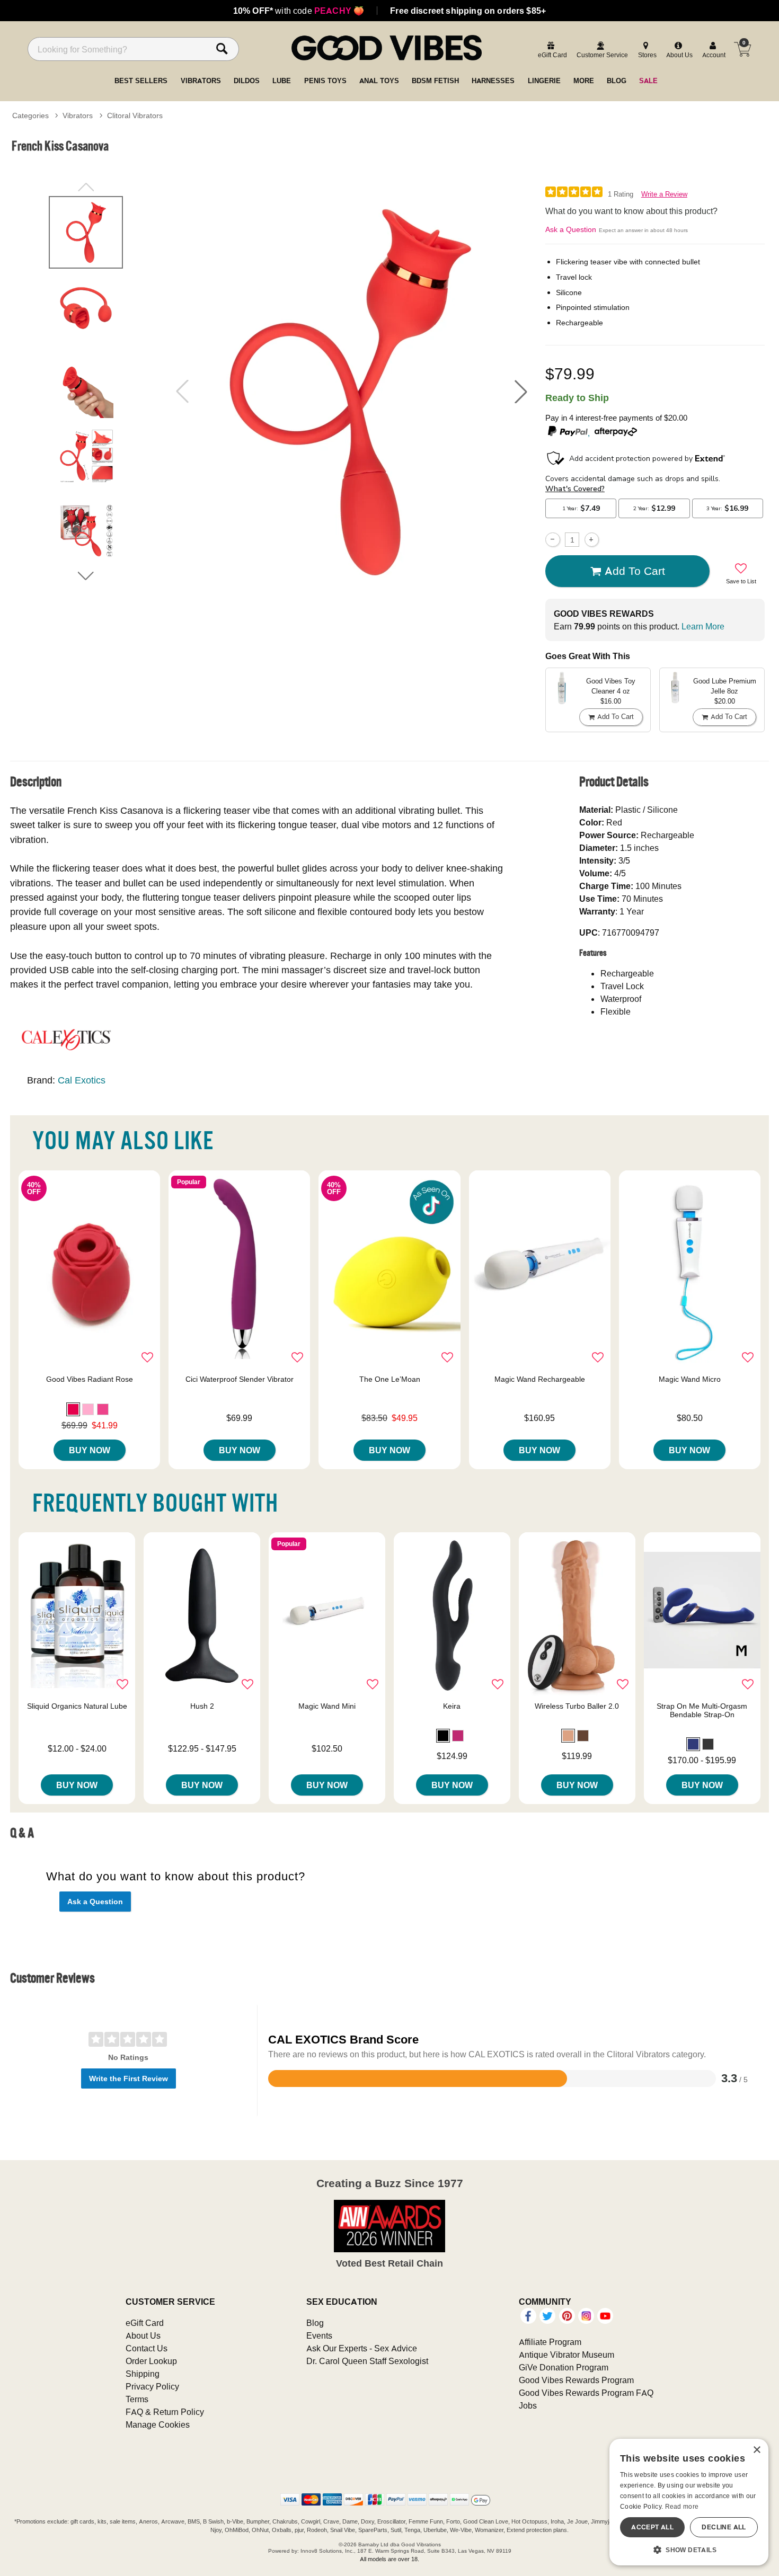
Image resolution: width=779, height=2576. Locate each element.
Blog (315, 2323)
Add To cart (635, 571)
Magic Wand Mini (327, 1706)
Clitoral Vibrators (135, 116)
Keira (452, 1706)
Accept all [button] (652, 2527)
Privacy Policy (152, 2386)
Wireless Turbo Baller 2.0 (577, 1706)
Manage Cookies (158, 2424)
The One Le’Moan (390, 1379)
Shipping (143, 2374)
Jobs (528, 2405)
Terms (137, 2399)
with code (299, 11)
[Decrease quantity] (552, 540)
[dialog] (689, 2502)
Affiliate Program (550, 2342)
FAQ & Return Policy (165, 2412)
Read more (682, 2506)
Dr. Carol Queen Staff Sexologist (367, 2361)
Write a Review (664, 194)
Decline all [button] (724, 2527)
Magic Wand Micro (690, 1379)
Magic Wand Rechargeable (540, 1379)
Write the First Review (129, 2078)
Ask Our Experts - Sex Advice (362, 2348)
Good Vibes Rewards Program (576, 2380)
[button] (521, 392)
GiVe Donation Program (564, 2367)
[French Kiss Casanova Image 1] (351, 392)
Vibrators (78, 116)
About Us (143, 2335)
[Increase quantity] (592, 540)
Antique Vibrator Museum (566, 2355)
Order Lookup (151, 2361)
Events (319, 2335)
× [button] (756, 2450)
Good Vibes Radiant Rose (90, 1379)
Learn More (703, 626)
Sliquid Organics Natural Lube (77, 1706)
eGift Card (145, 2323)
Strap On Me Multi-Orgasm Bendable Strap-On (702, 1710)
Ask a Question (571, 229)
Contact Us (147, 2348)
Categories (30, 116)
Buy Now (90, 1450)
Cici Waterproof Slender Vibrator (240, 1379)
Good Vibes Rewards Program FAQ (586, 2393)
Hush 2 (202, 1706)
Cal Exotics (82, 1080)
